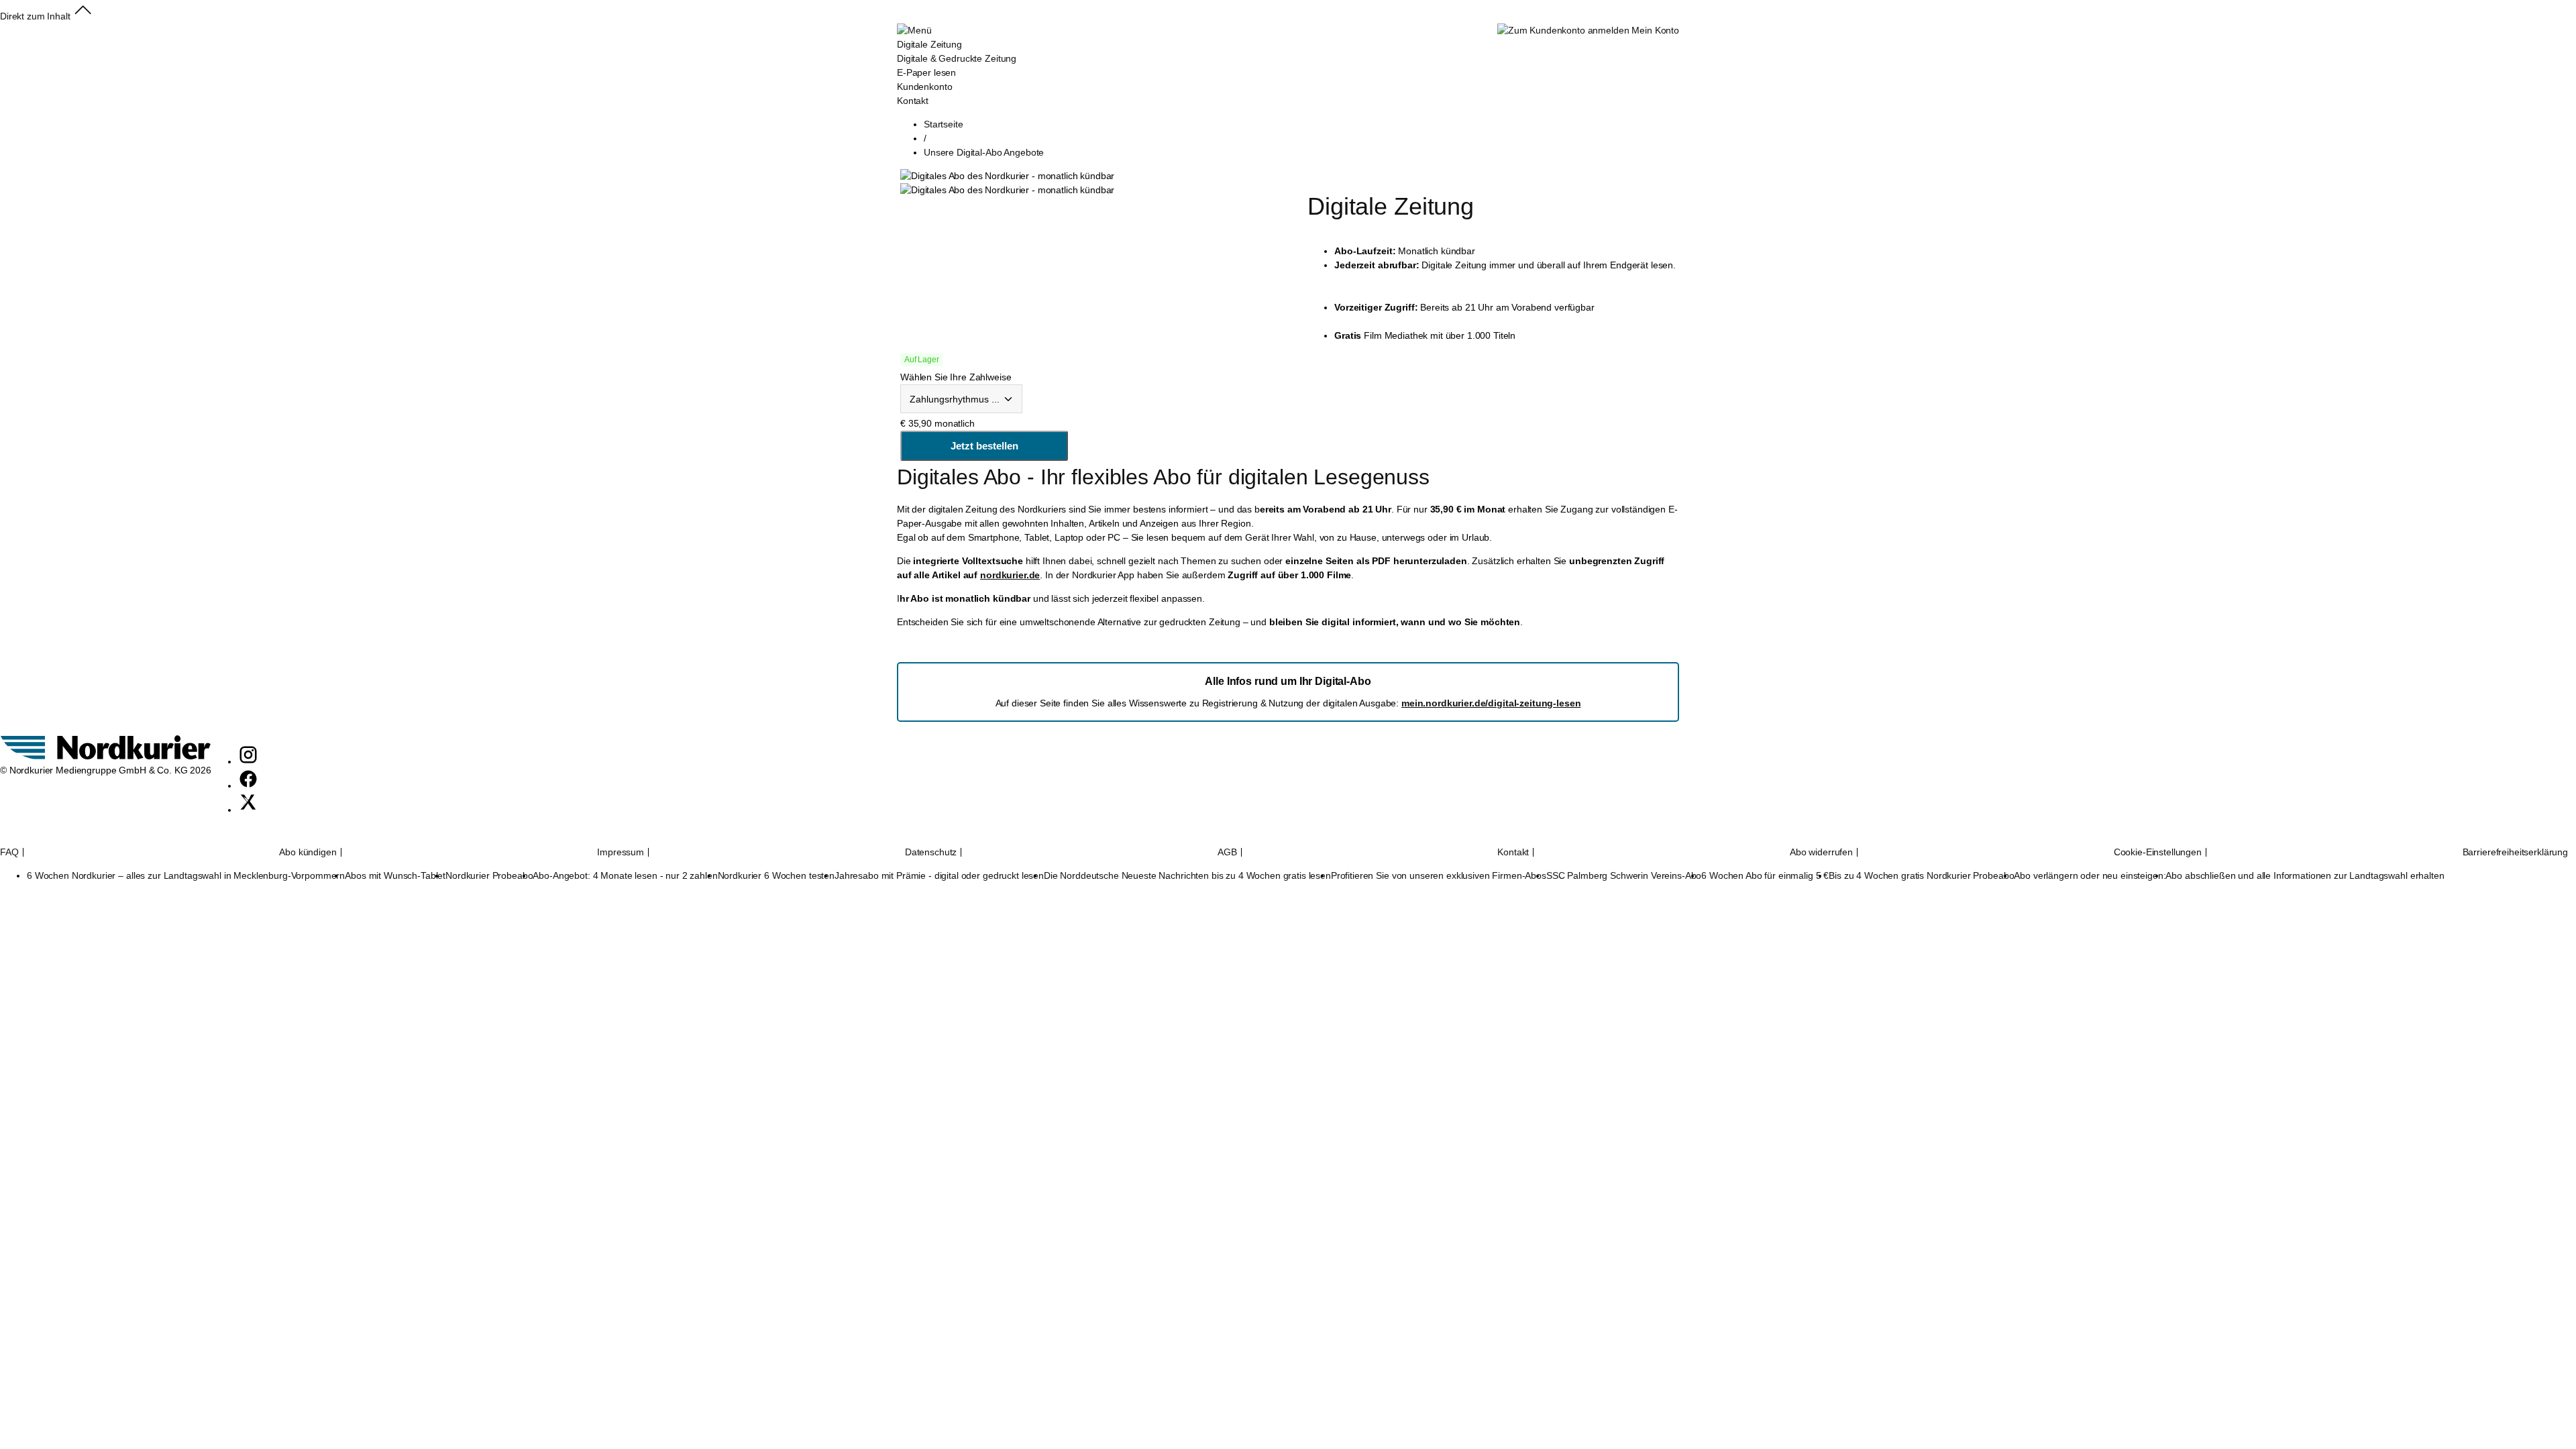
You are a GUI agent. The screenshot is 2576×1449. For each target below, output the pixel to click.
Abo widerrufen (1821, 852)
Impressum (621, 852)
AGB (1227, 852)
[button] (83, 16)
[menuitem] (957, 66)
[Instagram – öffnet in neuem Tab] (248, 761)
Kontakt (1513, 852)
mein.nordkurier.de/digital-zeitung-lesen (1491, 703)
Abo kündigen (308, 852)
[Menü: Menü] (914, 30)
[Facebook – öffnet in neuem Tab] (248, 786)
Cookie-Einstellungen (2158, 852)
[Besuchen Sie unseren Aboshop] (106, 756)
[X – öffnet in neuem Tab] (248, 810)
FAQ (9, 852)
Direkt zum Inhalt (35, 16)
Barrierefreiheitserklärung (2515, 852)
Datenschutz (931, 852)
